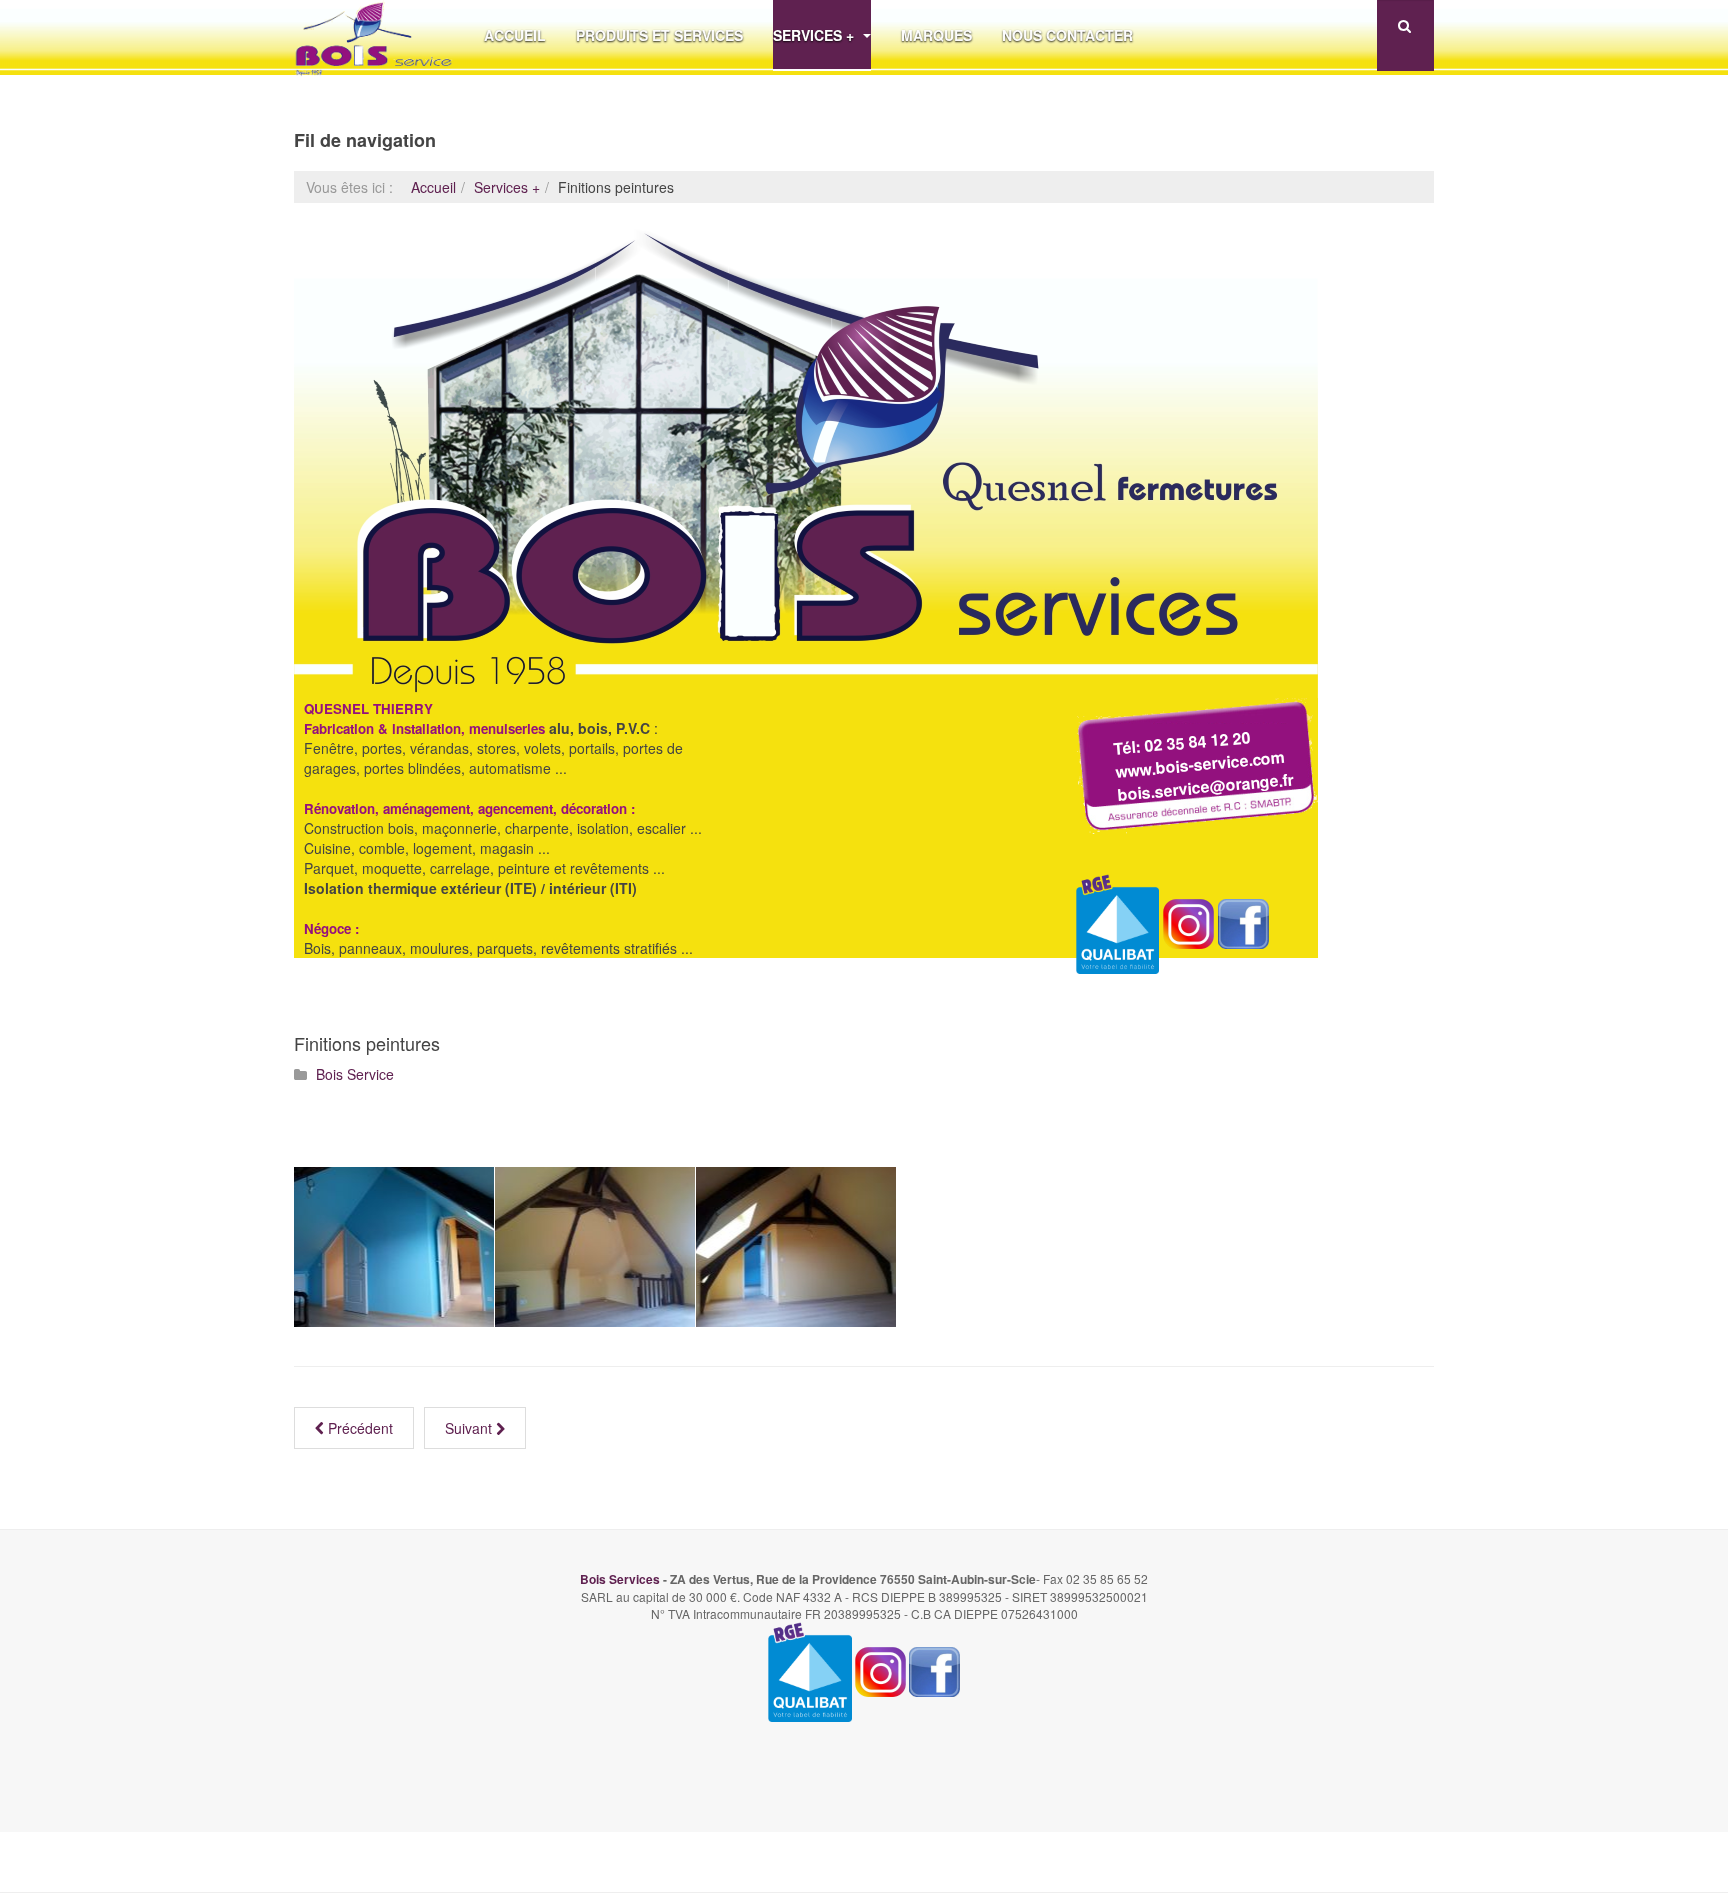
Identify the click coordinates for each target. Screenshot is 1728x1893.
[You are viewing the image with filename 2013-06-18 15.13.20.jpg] (796, 1247)
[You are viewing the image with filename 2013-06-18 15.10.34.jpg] (394, 1247)
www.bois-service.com (1199, 764)
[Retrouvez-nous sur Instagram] (1188, 921)
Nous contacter (1067, 35)
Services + (815, 35)
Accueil (515, 35)
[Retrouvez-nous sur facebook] (1243, 921)
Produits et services (659, 35)
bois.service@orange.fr (1205, 786)
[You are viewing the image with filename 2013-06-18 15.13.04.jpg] (595, 1247)
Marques (936, 35)
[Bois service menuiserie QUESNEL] (374, 35)
